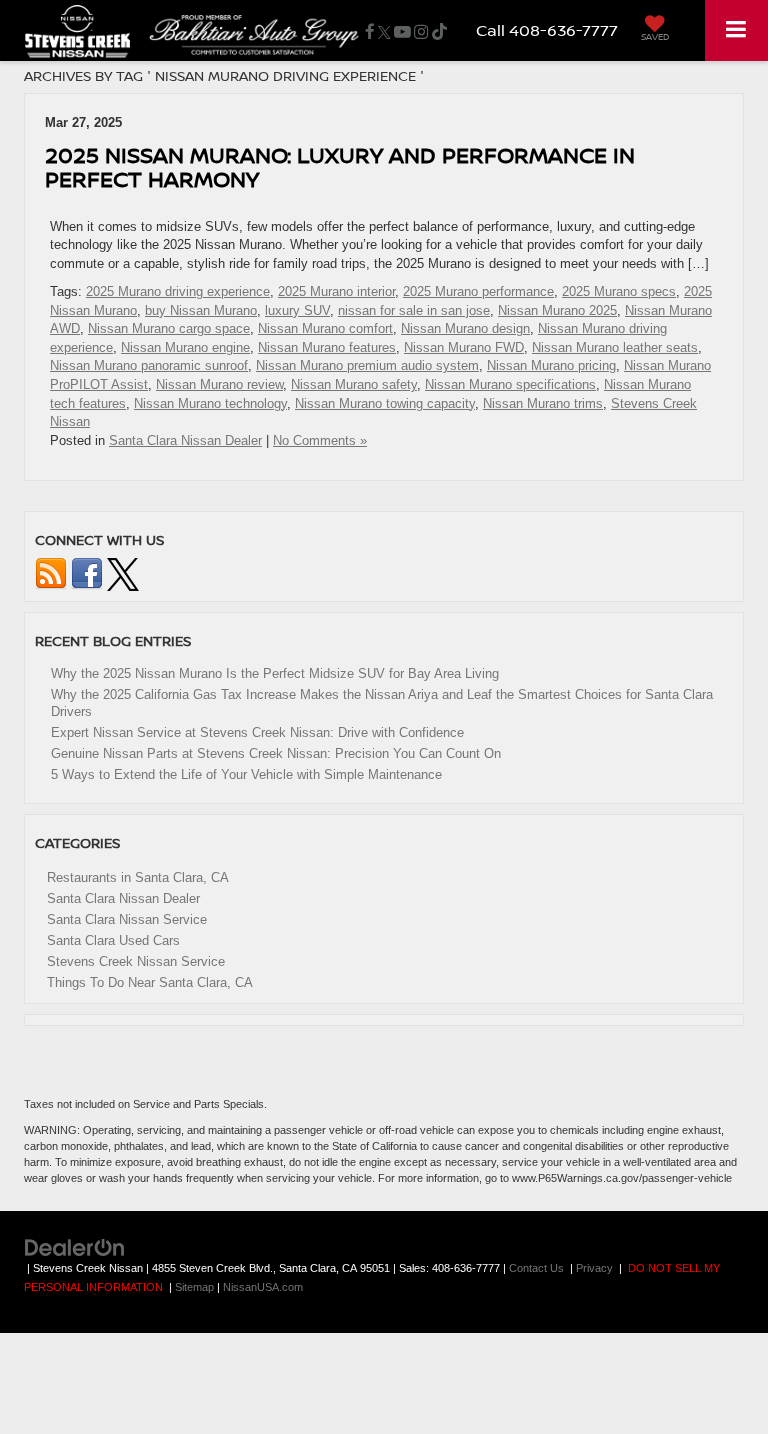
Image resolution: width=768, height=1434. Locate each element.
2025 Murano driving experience (178, 291)
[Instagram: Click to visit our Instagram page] (421, 32)
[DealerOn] (75, 1247)
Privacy (594, 1268)
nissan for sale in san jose (414, 310)
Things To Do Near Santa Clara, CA (150, 982)
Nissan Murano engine (185, 347)
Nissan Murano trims (543, 403)
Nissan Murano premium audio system (367, 365)
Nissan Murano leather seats (615, 347)
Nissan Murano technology (210, 403)
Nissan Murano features (327, 347)
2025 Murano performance (478, 291)
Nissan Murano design (465, 328)
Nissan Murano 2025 (557, 310)
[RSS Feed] (51, 573)
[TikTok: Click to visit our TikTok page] (439, 32)
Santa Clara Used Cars (113, 940)
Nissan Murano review (219, 384)
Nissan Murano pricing (551, 365)
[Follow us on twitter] (123, 573)
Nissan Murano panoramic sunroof (149, 365)
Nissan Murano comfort (325, 328)
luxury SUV (297, 310)
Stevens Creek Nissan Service (136, 961)
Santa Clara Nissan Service (127, 919)
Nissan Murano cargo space (169, 328)
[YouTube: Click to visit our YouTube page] (402, 32)
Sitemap (194, 1287)
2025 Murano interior (336, 291)
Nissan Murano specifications (510, 384)
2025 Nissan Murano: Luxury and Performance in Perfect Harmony (340, 166)
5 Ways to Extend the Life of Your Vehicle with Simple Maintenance (246, 774)
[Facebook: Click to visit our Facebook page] (370, 32)
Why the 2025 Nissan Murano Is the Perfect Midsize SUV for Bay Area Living (275, 673)
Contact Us (536, 1268)
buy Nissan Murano (201, 310)
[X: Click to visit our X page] (384, 32)
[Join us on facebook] (87, 573)
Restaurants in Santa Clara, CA (138, 877)
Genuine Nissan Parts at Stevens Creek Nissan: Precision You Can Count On (276, 753)
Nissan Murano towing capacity (385, 403)
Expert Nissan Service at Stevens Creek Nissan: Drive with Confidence (257, 732)
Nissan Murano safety (354, 384)
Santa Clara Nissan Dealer (185, 440)
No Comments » (320, 440)
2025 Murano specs (619, 291)
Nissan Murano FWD (464, 347)
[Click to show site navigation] (736, 30)
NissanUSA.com (263, 1287)
